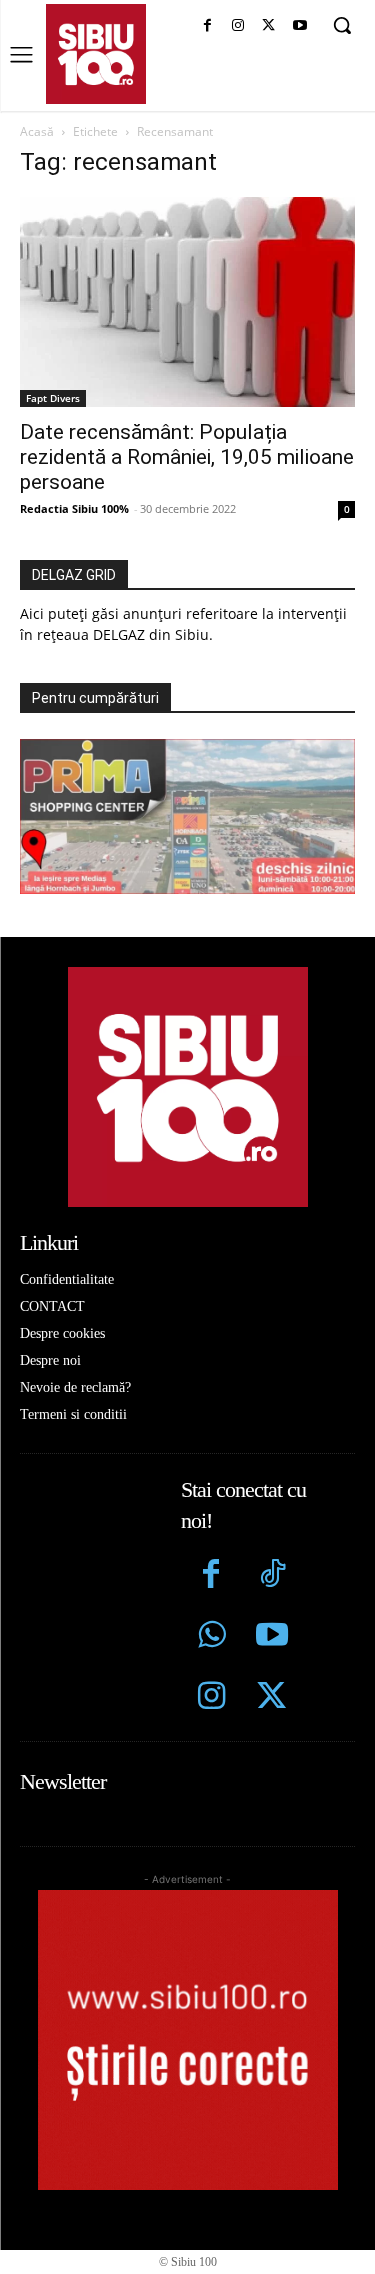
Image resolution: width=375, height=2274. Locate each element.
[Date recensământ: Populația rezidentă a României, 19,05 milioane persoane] (187, 302)
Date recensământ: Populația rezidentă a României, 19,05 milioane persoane (187, 457)
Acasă (37, 131)
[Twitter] (272, 1698)
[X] (268, 26)
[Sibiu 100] (96, 54)
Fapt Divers (53, 398)
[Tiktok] (272, 1576)
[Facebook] (207, 26)
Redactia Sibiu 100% (74, 508)
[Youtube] (299, 26)
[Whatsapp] (211, 1637)
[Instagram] (238, 26)
